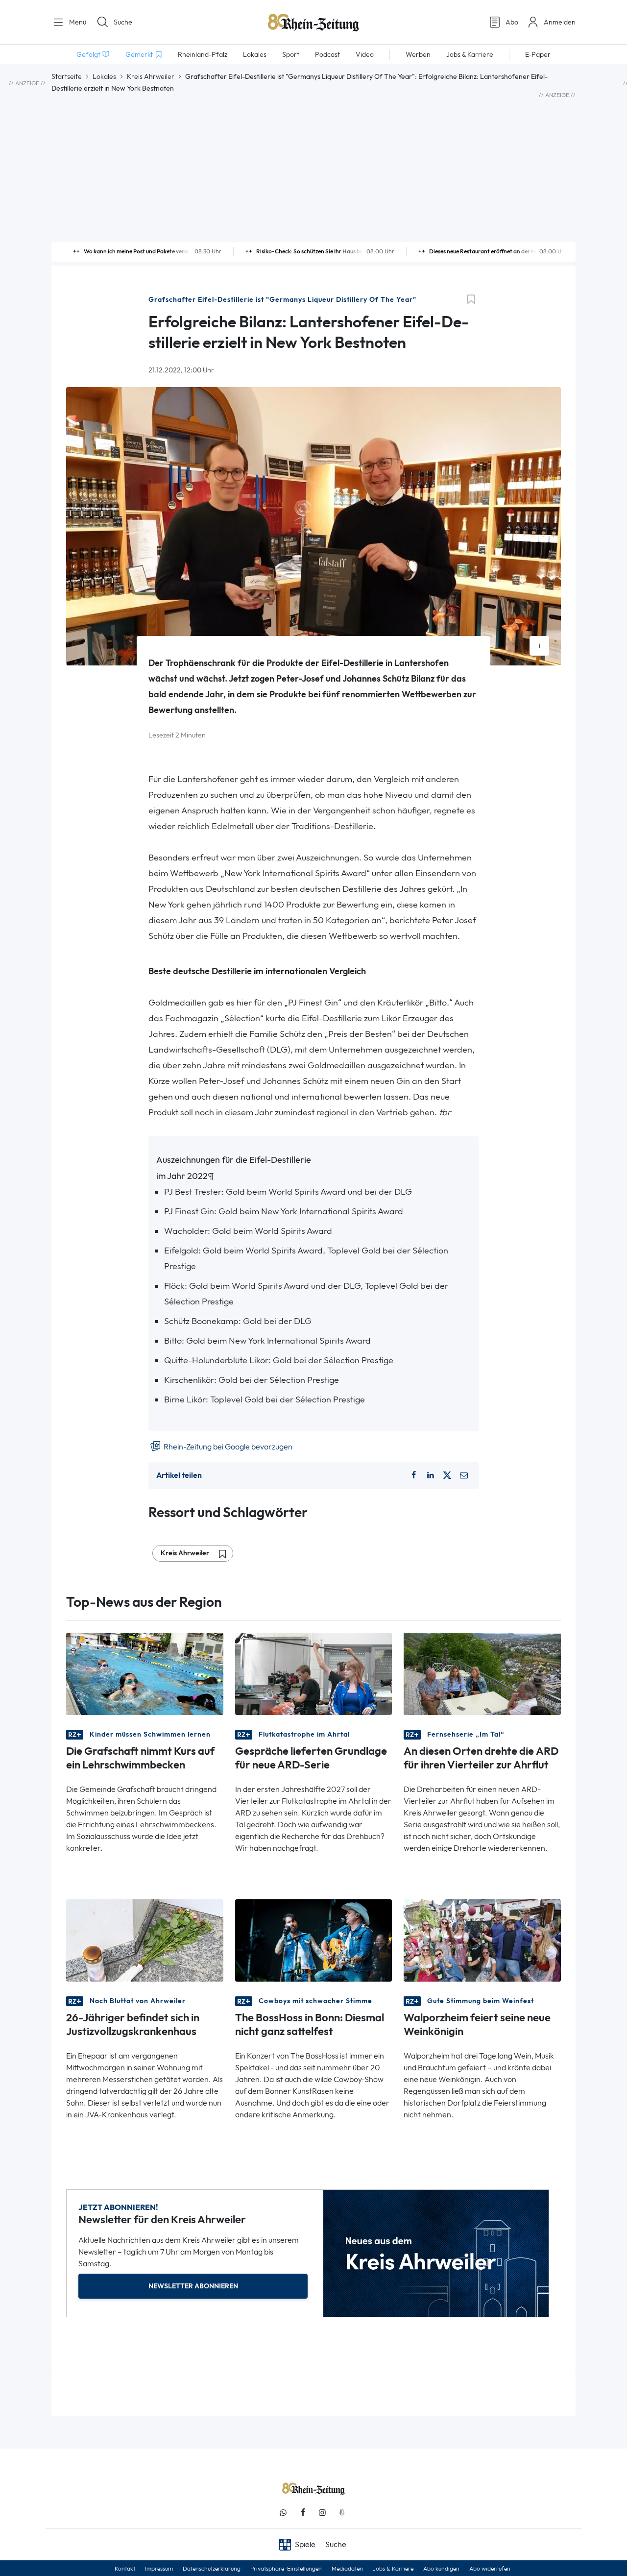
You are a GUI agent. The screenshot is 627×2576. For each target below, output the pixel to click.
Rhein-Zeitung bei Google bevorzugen (227, 1447)
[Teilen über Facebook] (413, 1475)
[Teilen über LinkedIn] (431, 1475)
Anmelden (560, 22)
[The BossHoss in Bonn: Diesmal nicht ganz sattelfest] (314, 1940)
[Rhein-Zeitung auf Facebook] (303, 2513)
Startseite (67, 76)
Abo (512, 22)
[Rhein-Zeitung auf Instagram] (322, 2513)
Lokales (104, 76)
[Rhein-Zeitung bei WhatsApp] (283, 2513)
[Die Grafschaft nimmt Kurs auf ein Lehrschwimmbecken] (145, 1673)
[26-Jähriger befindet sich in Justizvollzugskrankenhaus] (145, 1940)
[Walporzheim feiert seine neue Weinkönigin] (482, 1940)
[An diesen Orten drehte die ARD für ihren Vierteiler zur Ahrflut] (482, 1673)
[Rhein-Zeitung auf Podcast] (342, 2513)
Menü (77, 22)
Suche (123, 22)
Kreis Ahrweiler (151, 76)
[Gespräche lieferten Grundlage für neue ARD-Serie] (314, 1673)
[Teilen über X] (447, 1475)
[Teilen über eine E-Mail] (464, 1475)
